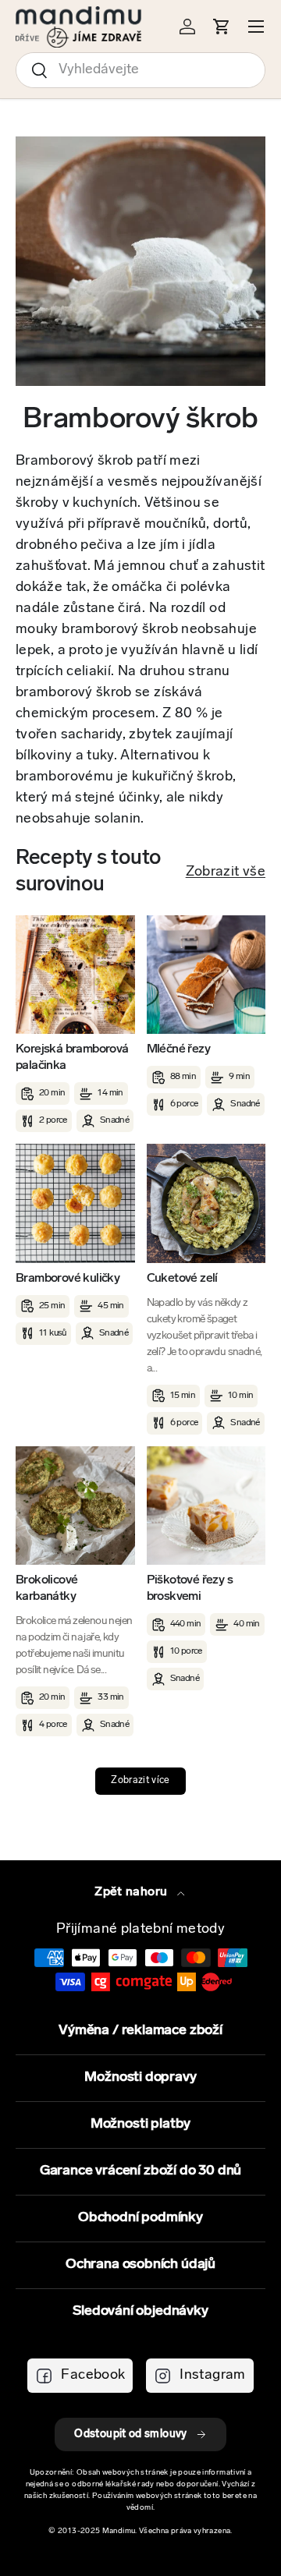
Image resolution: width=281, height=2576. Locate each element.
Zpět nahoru (132, 1892)
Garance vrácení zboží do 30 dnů (140, 2171)
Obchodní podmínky (140, 2218)
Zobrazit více (140, 1781)
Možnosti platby (140, 2125)
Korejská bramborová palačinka (72, 1058)
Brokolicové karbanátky (46, 1589)
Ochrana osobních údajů (140, 2265)
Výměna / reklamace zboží (140, 2031)
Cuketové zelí (182, 1279)
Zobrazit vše (226, 872)
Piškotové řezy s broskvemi (190, 1589)
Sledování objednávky (140, 2312)
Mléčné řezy (178, 1049)
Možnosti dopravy (140, 2078)
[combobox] (140, 70)
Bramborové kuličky (68, 1279)
